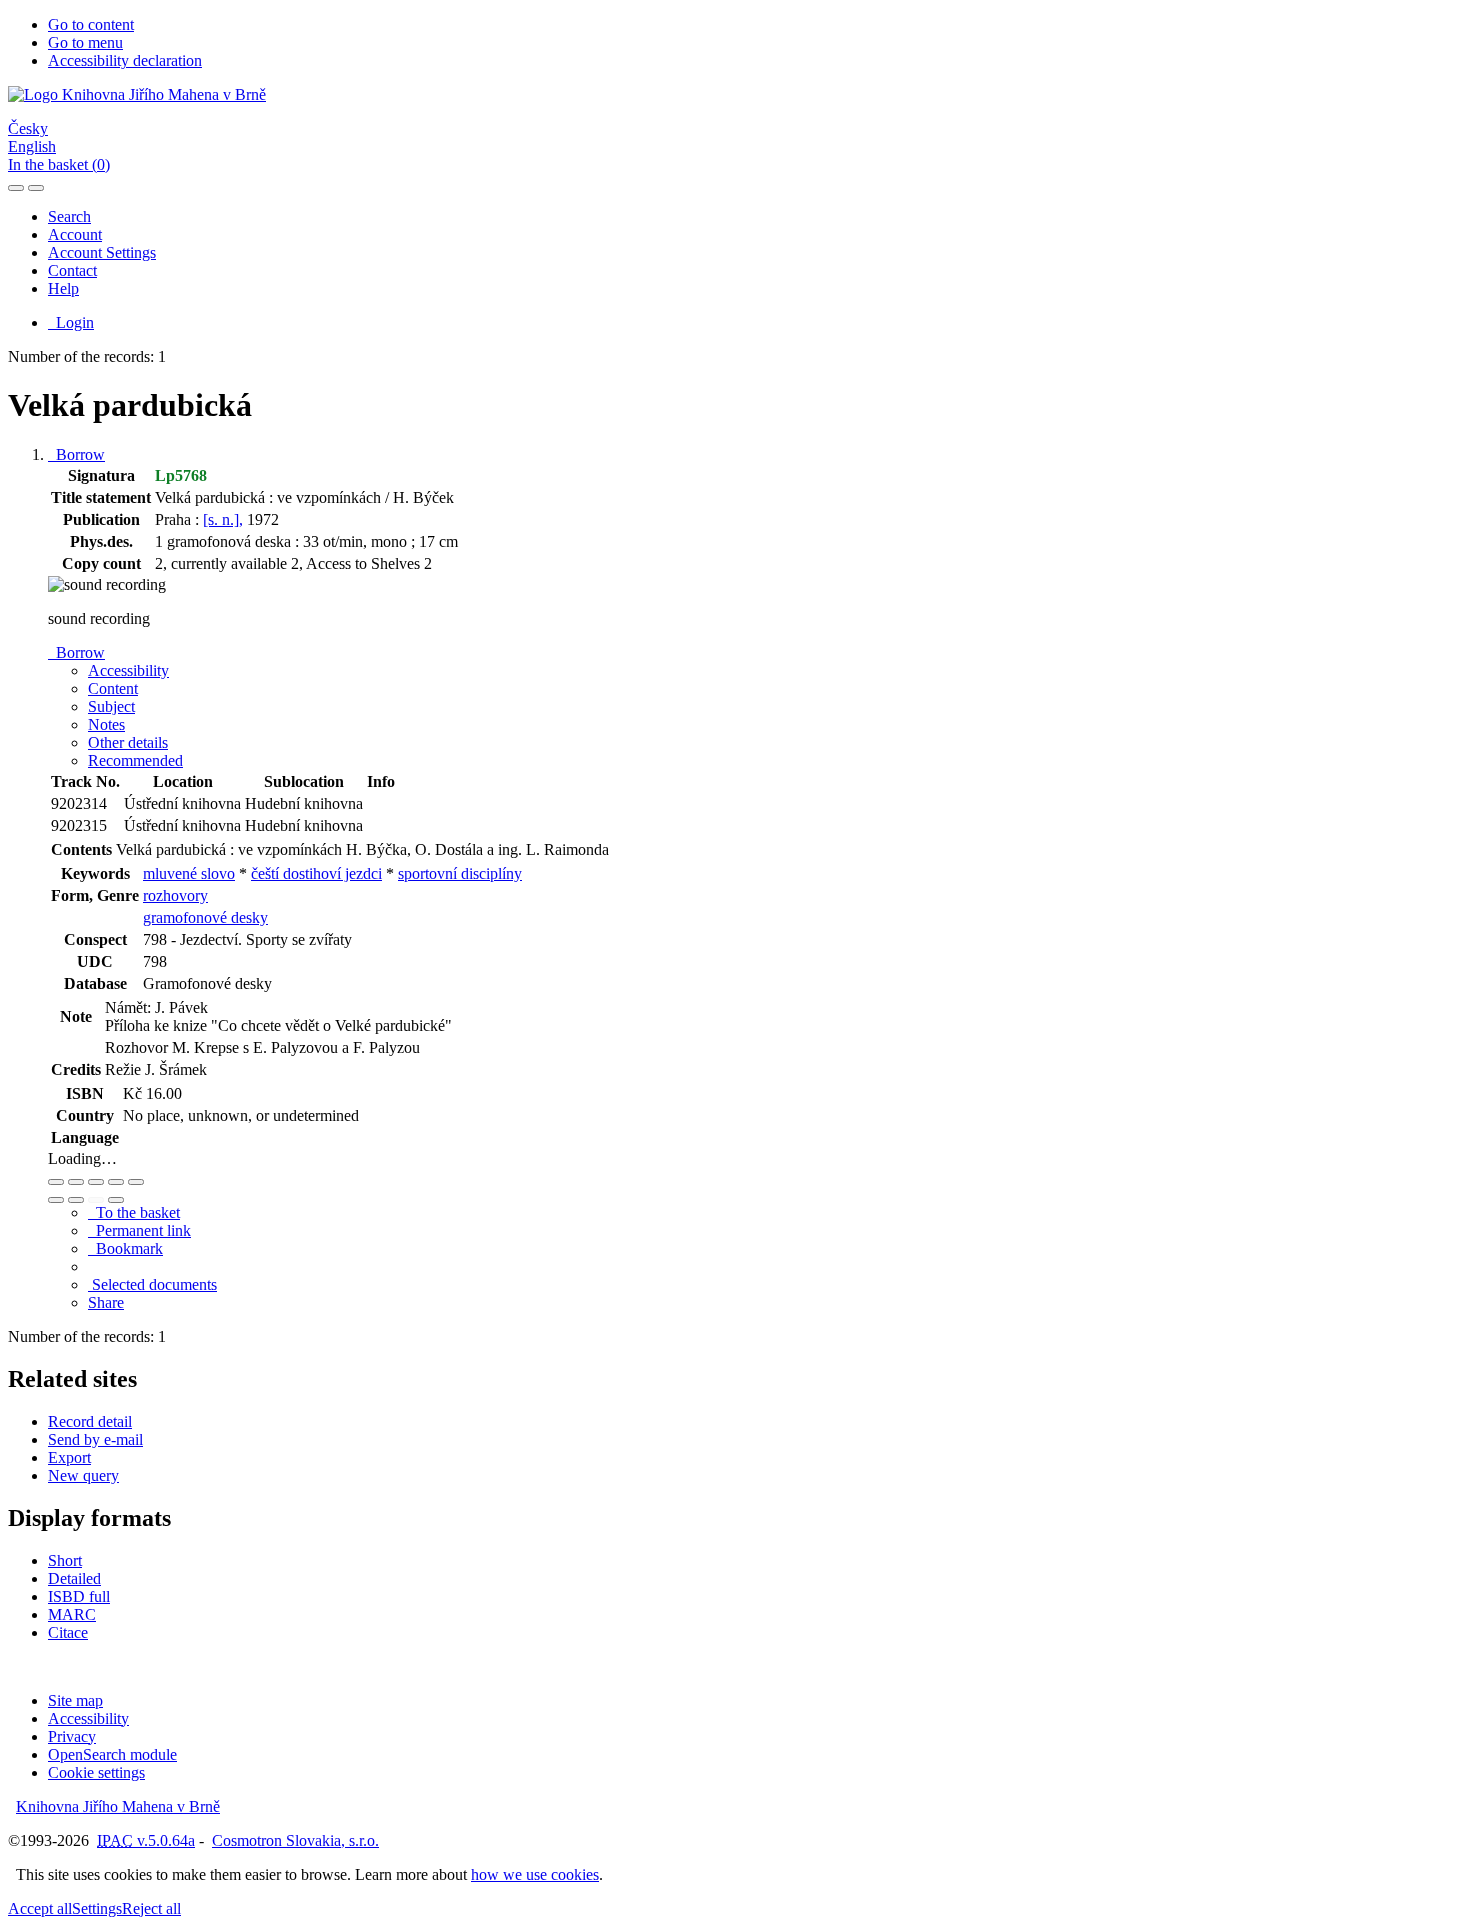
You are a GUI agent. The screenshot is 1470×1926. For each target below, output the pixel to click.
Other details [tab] (128, 742)
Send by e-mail (95, 1439)
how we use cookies (535, 1874)
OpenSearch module (112, 1754)
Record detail (90, 1421)
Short (65, 1560)
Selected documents (152, 1284)
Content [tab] (113, 688)
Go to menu (85, 42)
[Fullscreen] (116, 1182)
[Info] (136, 1182)
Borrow (76, 454)
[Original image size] (96, 1182)
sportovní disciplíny (460, 873)
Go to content (91, 24)
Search (69, 216)
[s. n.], (223, 519)
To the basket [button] (134, 1212)
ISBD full (79, 1596)
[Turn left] (56, 1200)
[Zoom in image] (56, 1182)
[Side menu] (16, 188)
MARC (72, 1614)
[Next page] (116, 1200)
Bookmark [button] (125, 1248)
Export (69, 1457)
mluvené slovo (189, 873)
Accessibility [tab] (128, 670)
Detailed (74, 1578)
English (32, 146)
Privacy (72, 1736)
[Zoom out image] (76, 1182)
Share (106, 1302)
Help (63, 288)
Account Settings (102, 252)
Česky (28, 128)
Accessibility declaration (125, 60)
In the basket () (59, 164)
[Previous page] (96, 1200)
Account (75, 234)
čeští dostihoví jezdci (316, 873)
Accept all (40, 1908)
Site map (75, 1700)
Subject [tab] (111, 706)
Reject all (151, 1908)
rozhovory (175, 895)
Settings (97, 1908)
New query (83, 1475)
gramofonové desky (205, 917)
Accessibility (88, 1718)
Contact (72, 270)
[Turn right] (76, 1200)
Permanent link (139, 1230)
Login (71, 322)
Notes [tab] (106, 724)
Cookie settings (96, 1772)
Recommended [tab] (135, 760)
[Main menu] (36, 188)
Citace (68, 1632)
